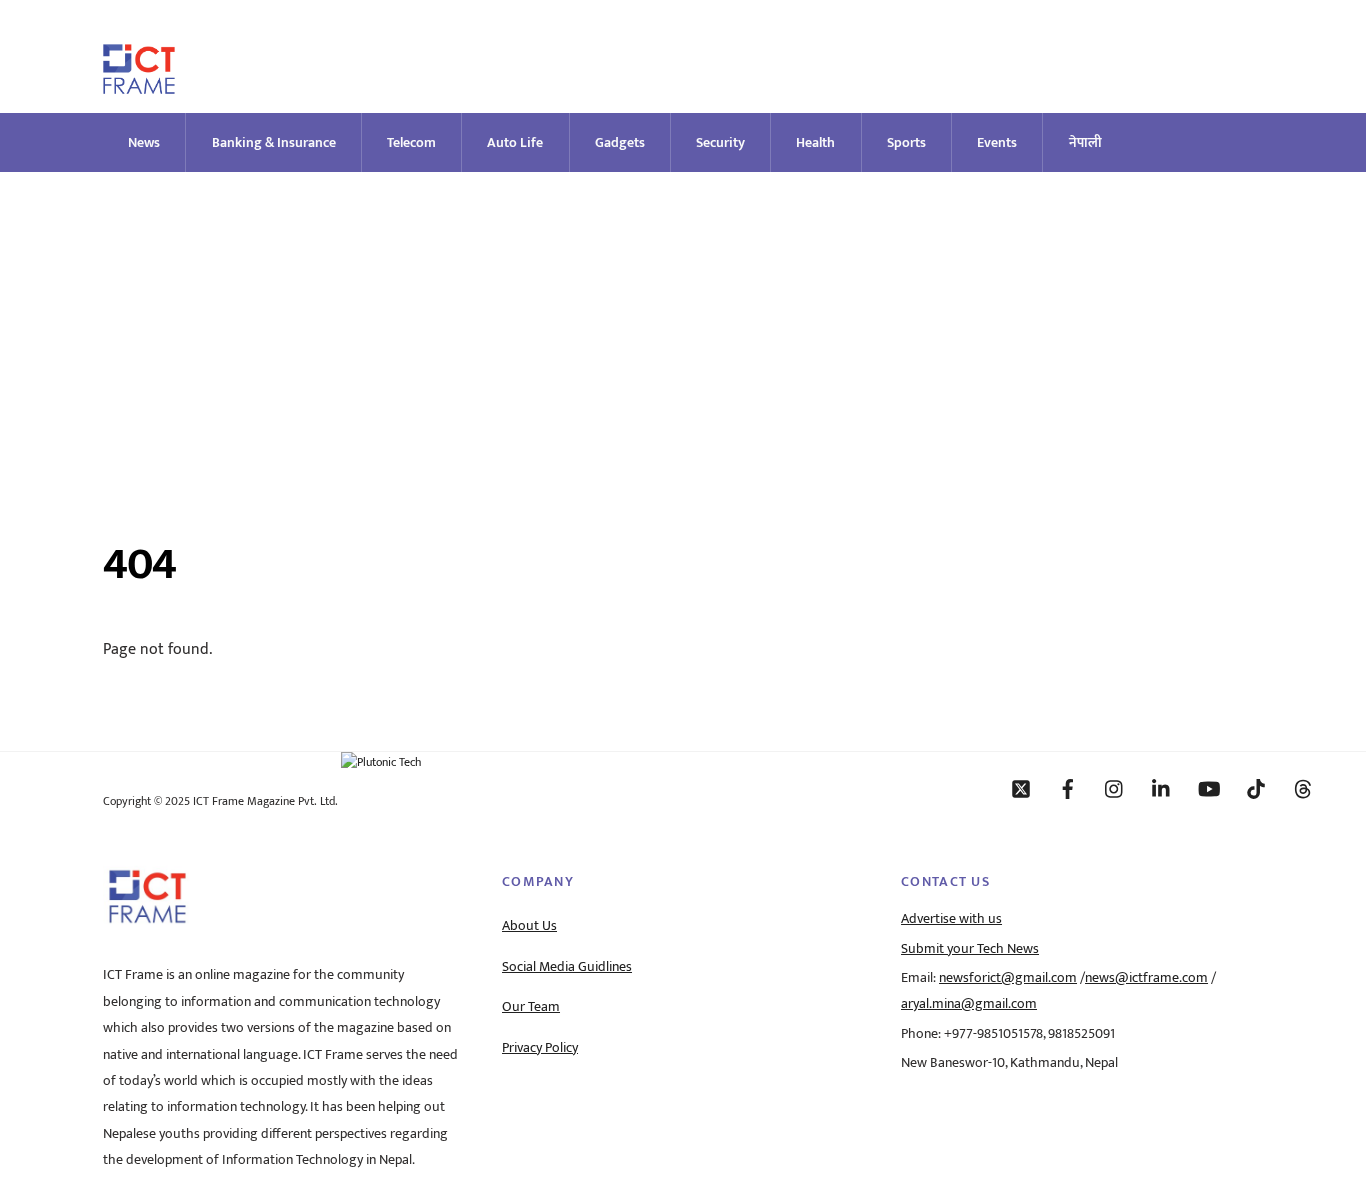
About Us (529, 926)
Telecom (411, 142)
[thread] (1303, 788)
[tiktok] (1256, 788)
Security (720, 142)
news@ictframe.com (1146, 978)
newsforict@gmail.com (1008, 978)
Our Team (531, 1007)
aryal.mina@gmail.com (969, 1004)
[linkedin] (1162, 788)
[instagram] (1115, 788)
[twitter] (1021, 788)
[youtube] (1209, 788)
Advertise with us (951, 919)
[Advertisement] (683, 322)
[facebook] (1068, 788)
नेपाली (1085, 142)
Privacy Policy (540, 1048)
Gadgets (620, 142)
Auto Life (515, 142)
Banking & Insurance (274, 142)
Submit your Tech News (970, 949)
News (144, 142)
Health (815, 142)
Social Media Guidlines (567, 967)
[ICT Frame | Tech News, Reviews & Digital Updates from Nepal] (139, 85)
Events (997, 142)
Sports (906, 142)
